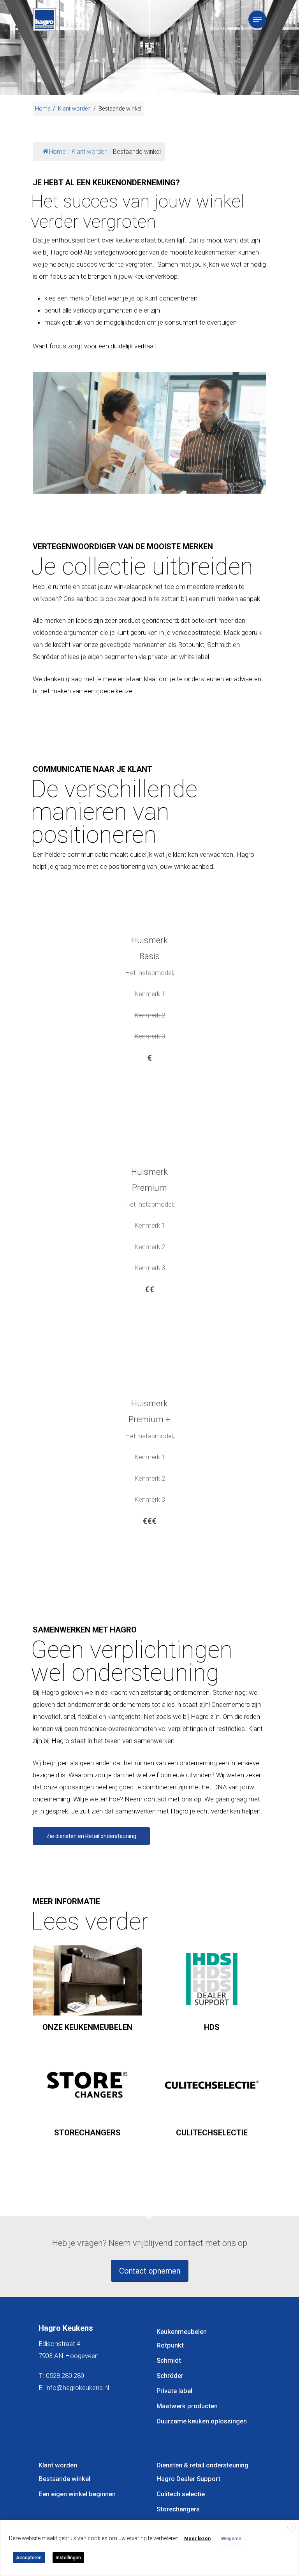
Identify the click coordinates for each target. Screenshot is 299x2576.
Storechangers (178, 2509)
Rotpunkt (170, 2345)
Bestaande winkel (64, 2479)
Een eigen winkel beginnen (77, 2494)
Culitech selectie (181, 2494)
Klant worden (74, 109)
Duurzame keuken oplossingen (202, 2421)
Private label (174, 2391)
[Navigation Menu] (257, 19)
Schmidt (169, 2361)
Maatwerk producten (187, 2406)
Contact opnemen (150, 2271)
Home (43, 109)
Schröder (170, 2376)
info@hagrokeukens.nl (77, 2388)
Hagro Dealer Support (188, 2479)
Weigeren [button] (231, 2539)
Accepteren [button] (29, 2558)
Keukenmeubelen (182, 2332)
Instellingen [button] (68, 2558)
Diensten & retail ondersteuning (202, 2465)
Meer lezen (197, 2539)
